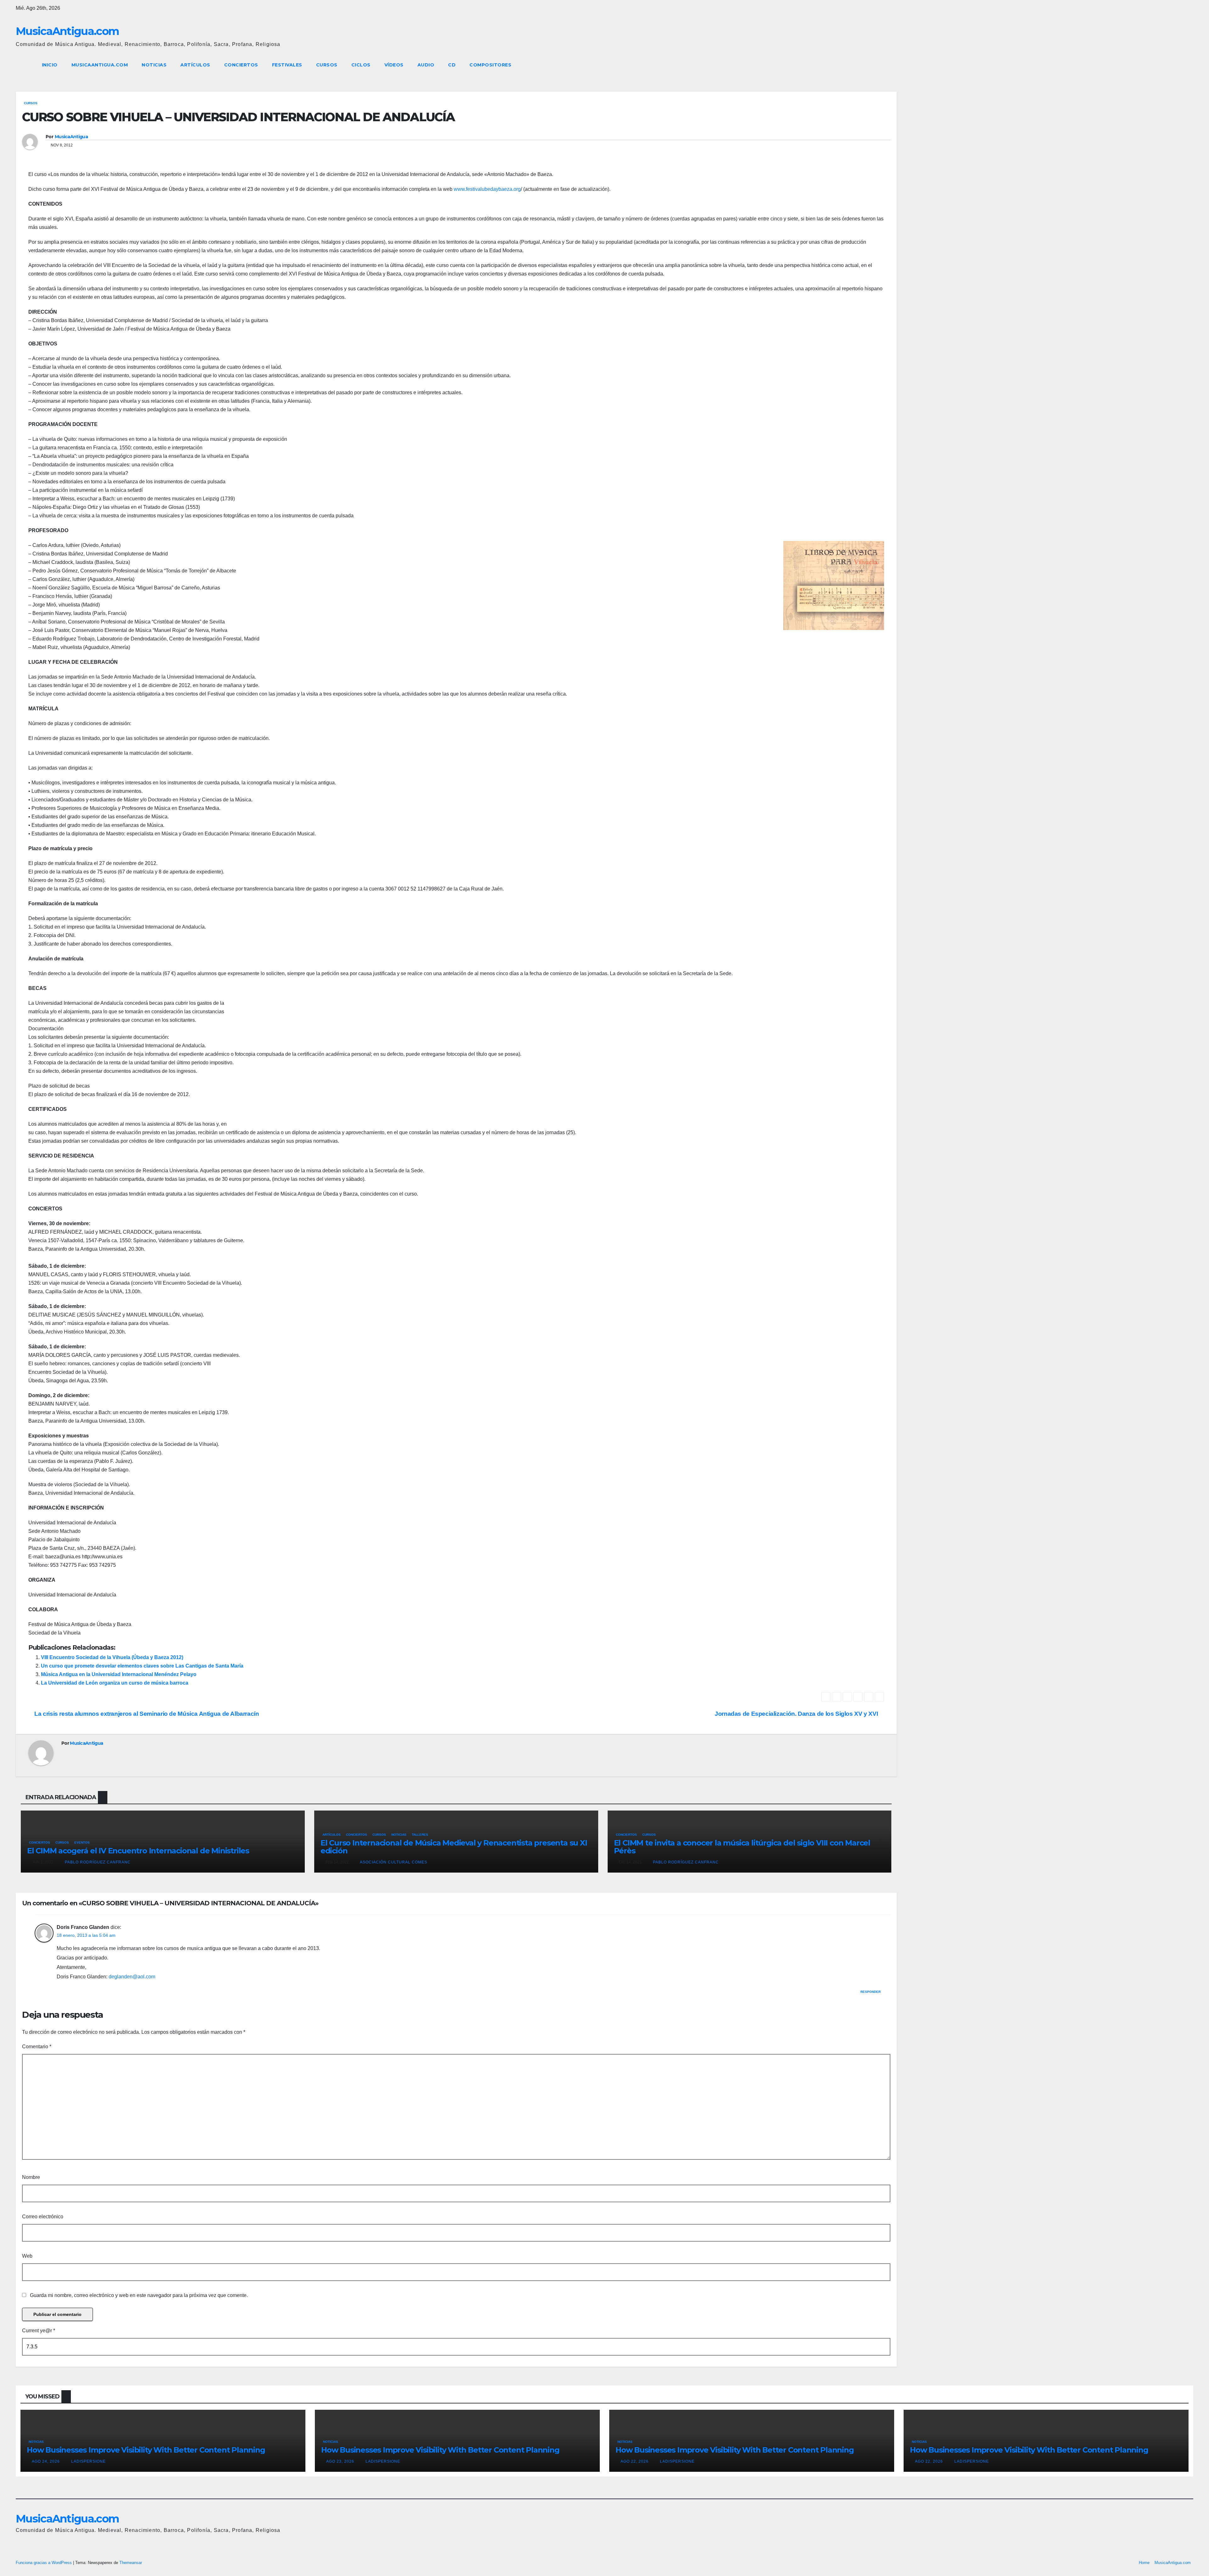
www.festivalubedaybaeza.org (487, 189)
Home (1144, 2563)
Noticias (154, 65)
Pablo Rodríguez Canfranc (97, 1862)
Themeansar (131, 2563)
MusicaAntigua (71, 137)
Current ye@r (39, 2331)
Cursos (327, 65)
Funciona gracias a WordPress (44, 2563)
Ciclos (361, 65)
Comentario (37, 2047)
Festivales (287, 65)
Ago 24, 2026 (46, 2461)
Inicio (50, 65)
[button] (1177, 65)
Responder (871, 1992)
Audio (426, 65)
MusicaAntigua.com (67, 31)
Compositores (490, 65)
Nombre (31, 2177)
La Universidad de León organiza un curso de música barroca (115, 1683)
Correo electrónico (43, 2217)
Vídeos (394, 65)
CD (452, 65)
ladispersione (88, 2461)
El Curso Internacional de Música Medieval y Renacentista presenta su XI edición (454, 1847)
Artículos (195, 65)
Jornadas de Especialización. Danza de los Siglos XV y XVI (797, 1714)
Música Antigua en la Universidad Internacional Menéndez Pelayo (119, 1674)
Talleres (420, 1835)
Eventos (82, 1842)
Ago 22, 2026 (635, 2461)
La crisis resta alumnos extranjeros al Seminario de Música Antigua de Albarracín (146, 1714)
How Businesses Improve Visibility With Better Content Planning (146, 2450)
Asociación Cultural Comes (393, 1862)
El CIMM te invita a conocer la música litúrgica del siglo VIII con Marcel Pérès (742, 1847)
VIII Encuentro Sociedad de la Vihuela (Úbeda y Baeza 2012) (112, 1657)
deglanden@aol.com (132, 1977)
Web (27, 2256)
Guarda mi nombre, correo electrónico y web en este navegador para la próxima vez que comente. (139, 2295)
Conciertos (241, 65)
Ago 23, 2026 (340, 2461)
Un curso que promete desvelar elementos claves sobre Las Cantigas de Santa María (142, 1666)
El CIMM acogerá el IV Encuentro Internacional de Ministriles (138, 1851)
